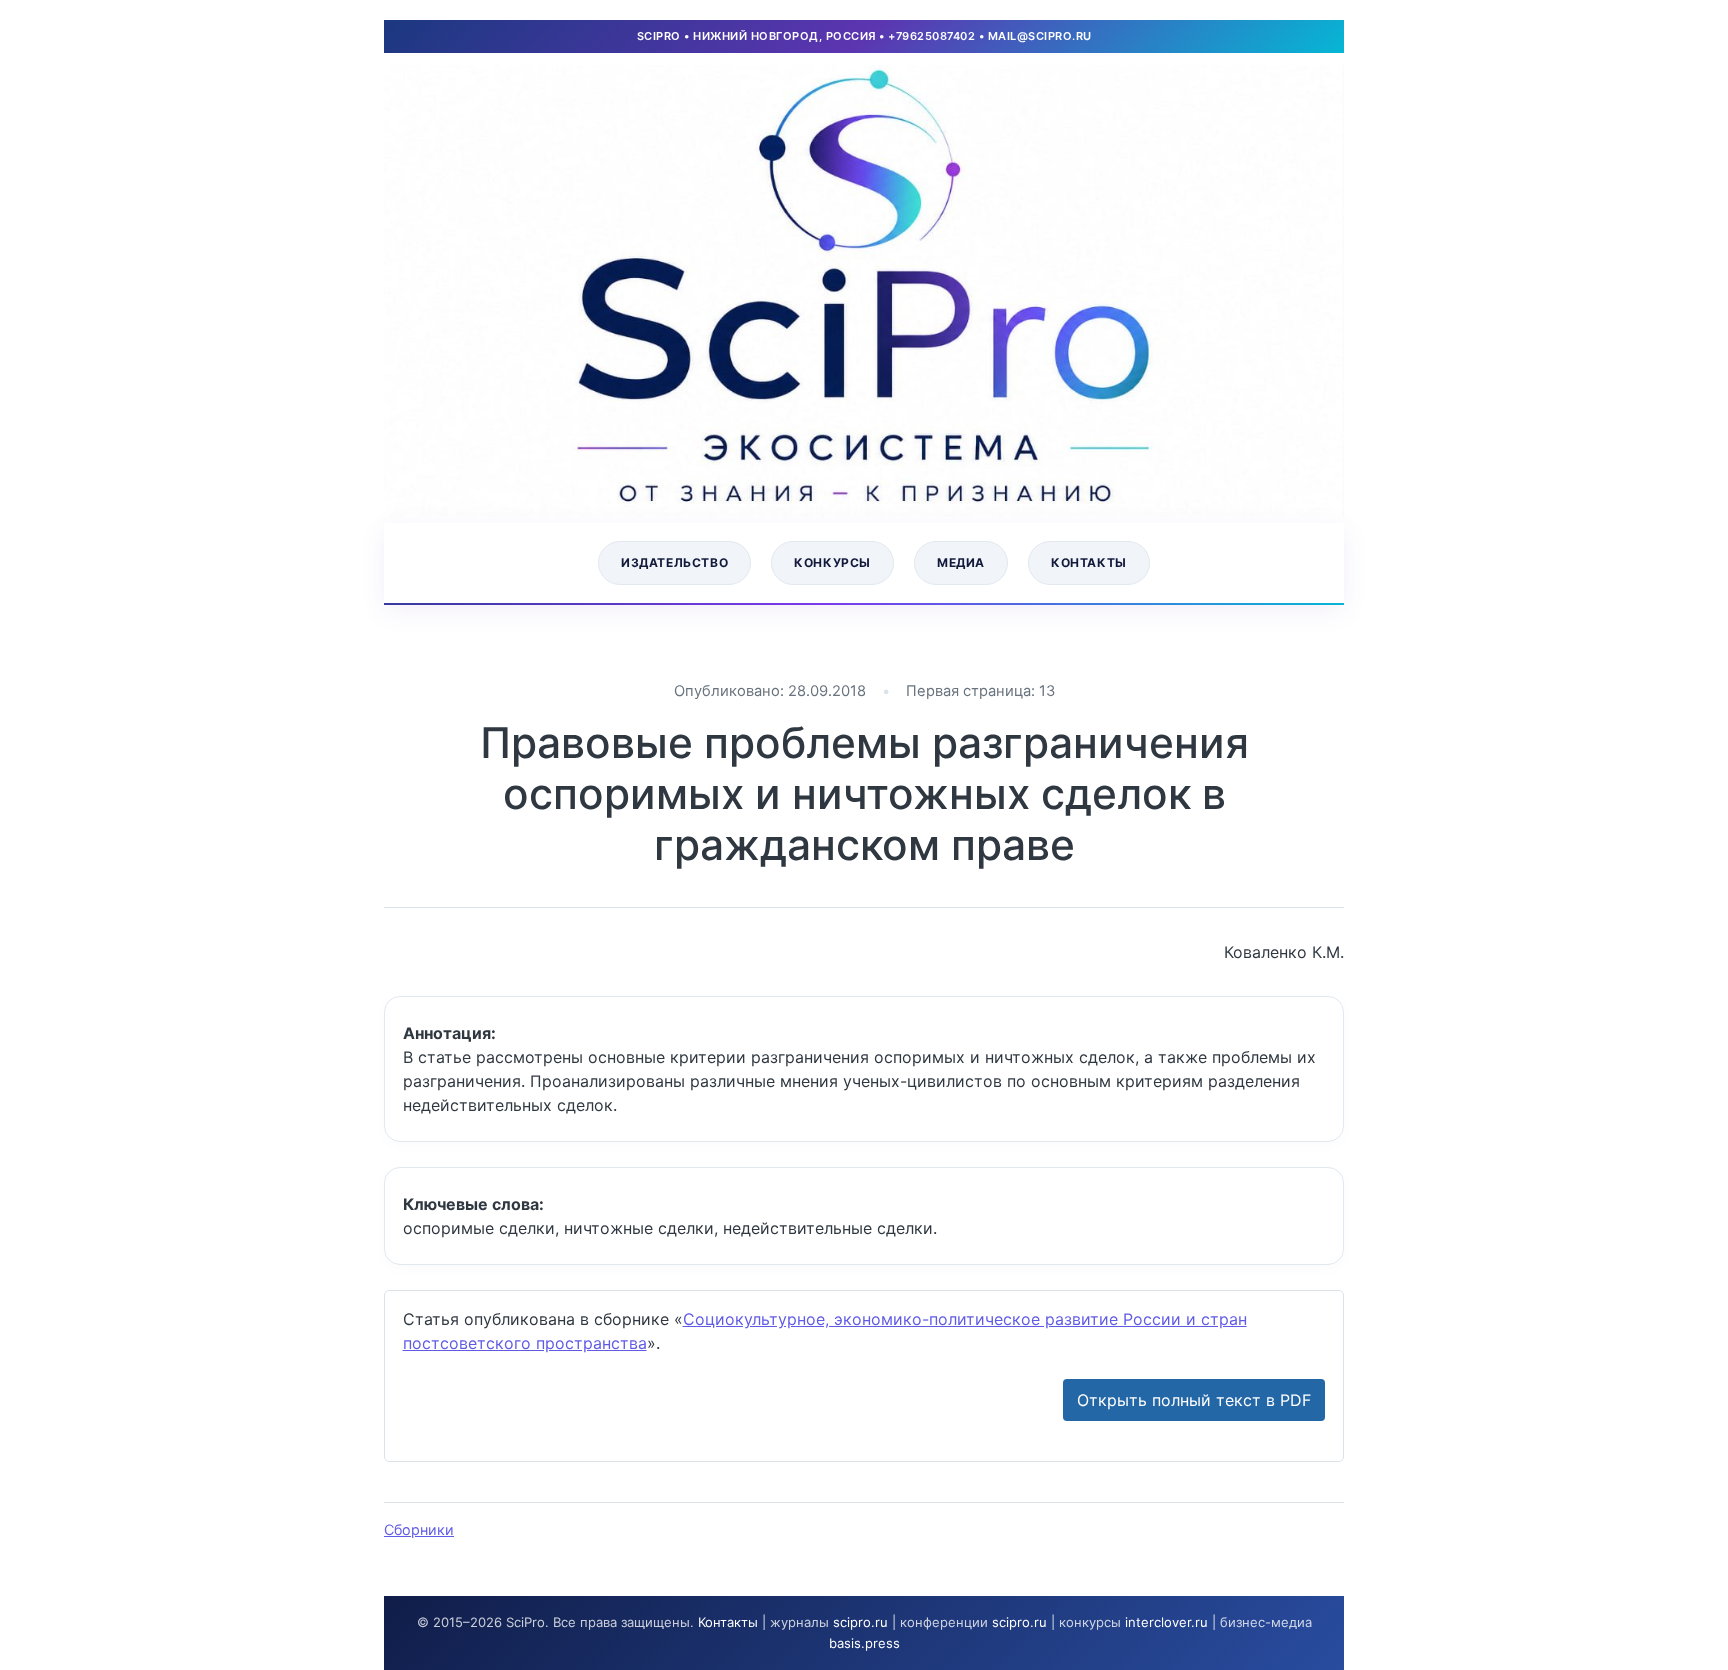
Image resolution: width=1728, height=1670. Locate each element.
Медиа (961, 562)
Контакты (1089, 562)
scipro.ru (860, 1622)
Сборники (419, 1529)
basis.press (864, 1643)
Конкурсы (832, 562)
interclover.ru (1166, 1622)
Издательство (674, 562)
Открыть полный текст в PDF (1194, 1400)
